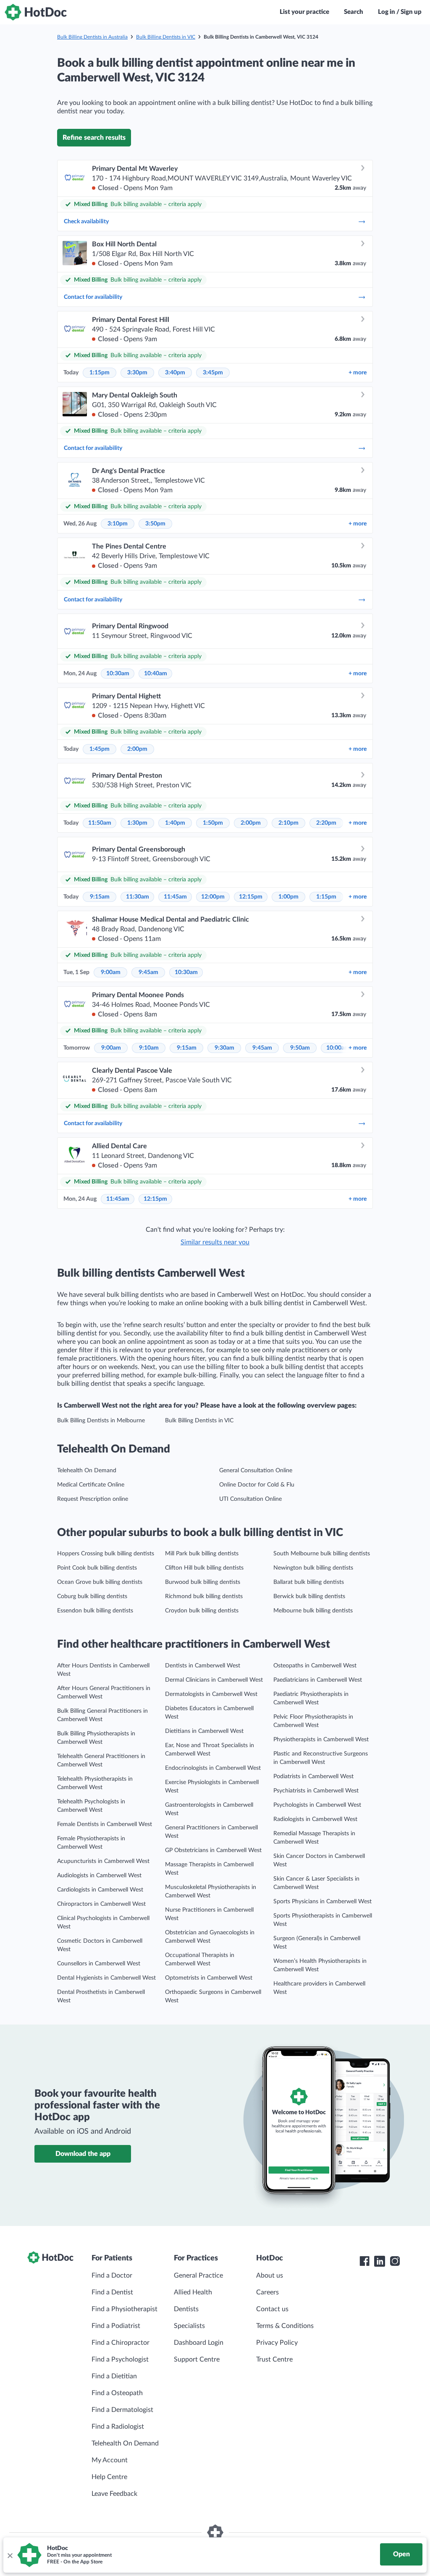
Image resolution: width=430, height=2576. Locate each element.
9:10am (149, 1048)
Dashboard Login (199, 2343)
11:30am (138, 897)
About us (270, 2276)
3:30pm (137, 373)
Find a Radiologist (118, 2427)
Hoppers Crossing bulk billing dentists (106, 1554)
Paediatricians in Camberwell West (318, 1680)
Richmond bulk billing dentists (204, 1596)
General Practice (198, 2276)
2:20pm (326, 823)
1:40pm (175, 823)
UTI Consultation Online (250, 1499)
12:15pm (251, 897)
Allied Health (193, 2292)
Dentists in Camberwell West (203, 1666)
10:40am (156, 674)
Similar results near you (215, 1242)
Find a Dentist (112, 2292)
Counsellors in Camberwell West (99, 1964)
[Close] (10, 2555)
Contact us (272, 2309)
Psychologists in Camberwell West (317, 1805)
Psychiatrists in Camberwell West (316, 1791)
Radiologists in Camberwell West (315, 1819)
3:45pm (213, 373)
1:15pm (100, 373)
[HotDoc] (36, 12)
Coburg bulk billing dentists (92, 1596)
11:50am (100, 823)
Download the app (83, 2154)
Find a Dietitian (114, 2376)
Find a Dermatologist (122, 2410)
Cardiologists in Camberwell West (100, 1890)
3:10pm (118, 524)
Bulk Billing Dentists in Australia (92, 37)
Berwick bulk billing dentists (309, 1596)
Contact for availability (93, 297)
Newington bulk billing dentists (313, 1568)
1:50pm (213, 823)
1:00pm (288, 897)
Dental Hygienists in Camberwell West (106, 1978)
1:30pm (137, 823)
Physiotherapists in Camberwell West (321, 1740)
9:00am (111, 972)
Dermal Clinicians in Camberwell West (214, 1680)
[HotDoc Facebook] (364, 2261)
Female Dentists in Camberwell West (105, 1824)
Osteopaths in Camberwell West (315, 1666)
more (358, 373)
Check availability (86, 222)
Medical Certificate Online (91, 1485)
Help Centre (109, 2477)
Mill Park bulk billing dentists (202, 1554)
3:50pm (155, 524)
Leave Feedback (114, 2494)
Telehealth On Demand (87, 1471)
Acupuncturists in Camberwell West (103, 1861)
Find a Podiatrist (116, 2326)
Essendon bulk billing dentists (95, 1611)
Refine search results (94, 138)
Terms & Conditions (285, 2326)
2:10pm (288, 823)
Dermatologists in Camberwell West (211, 1694)
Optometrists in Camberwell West (209, 1978)
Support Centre (197, 2359)
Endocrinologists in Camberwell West (213, 1768)
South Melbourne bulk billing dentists (322, 1554)
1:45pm (100, 749)
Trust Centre (274, 2359)
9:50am (300, 1048)
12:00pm (213, 897)
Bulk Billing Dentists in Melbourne (101, 1421)
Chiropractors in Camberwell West (101, 1904)
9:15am (100, 897)
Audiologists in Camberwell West (99, 1876)
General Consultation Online (256, 1471)
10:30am (118, 674)
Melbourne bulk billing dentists (313, 1611)
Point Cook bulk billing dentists (97, 1568)
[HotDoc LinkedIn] (380, 2261)
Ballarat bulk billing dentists (309, 1582)
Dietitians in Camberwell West (204, 1731)
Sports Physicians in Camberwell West (322, 1902)
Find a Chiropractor (121, 2343)
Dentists (186, 2309)
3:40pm (175, 373)
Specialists (189, 2326)
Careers (267, 2292)
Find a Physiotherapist (125, 2309)
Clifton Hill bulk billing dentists (204, 1568)
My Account (110, 2460)
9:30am (224, 1048)
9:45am (148, 972)
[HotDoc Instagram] (395, 2261)
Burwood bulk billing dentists (203, 1582)
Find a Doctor (112, 2276)
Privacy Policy (277, 2343)
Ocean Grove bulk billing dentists (100, 1582)
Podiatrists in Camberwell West (313, 1777)
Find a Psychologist (120, 2359)
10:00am (338, 1048)
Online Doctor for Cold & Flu (257, 1485)
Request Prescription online (93, 1499)
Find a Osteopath (117, 2393)
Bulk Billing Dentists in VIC (166, 37)
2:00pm (137, 749)
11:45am (175, 897)
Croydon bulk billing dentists (202, 1611)
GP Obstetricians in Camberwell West (213, 1850)
